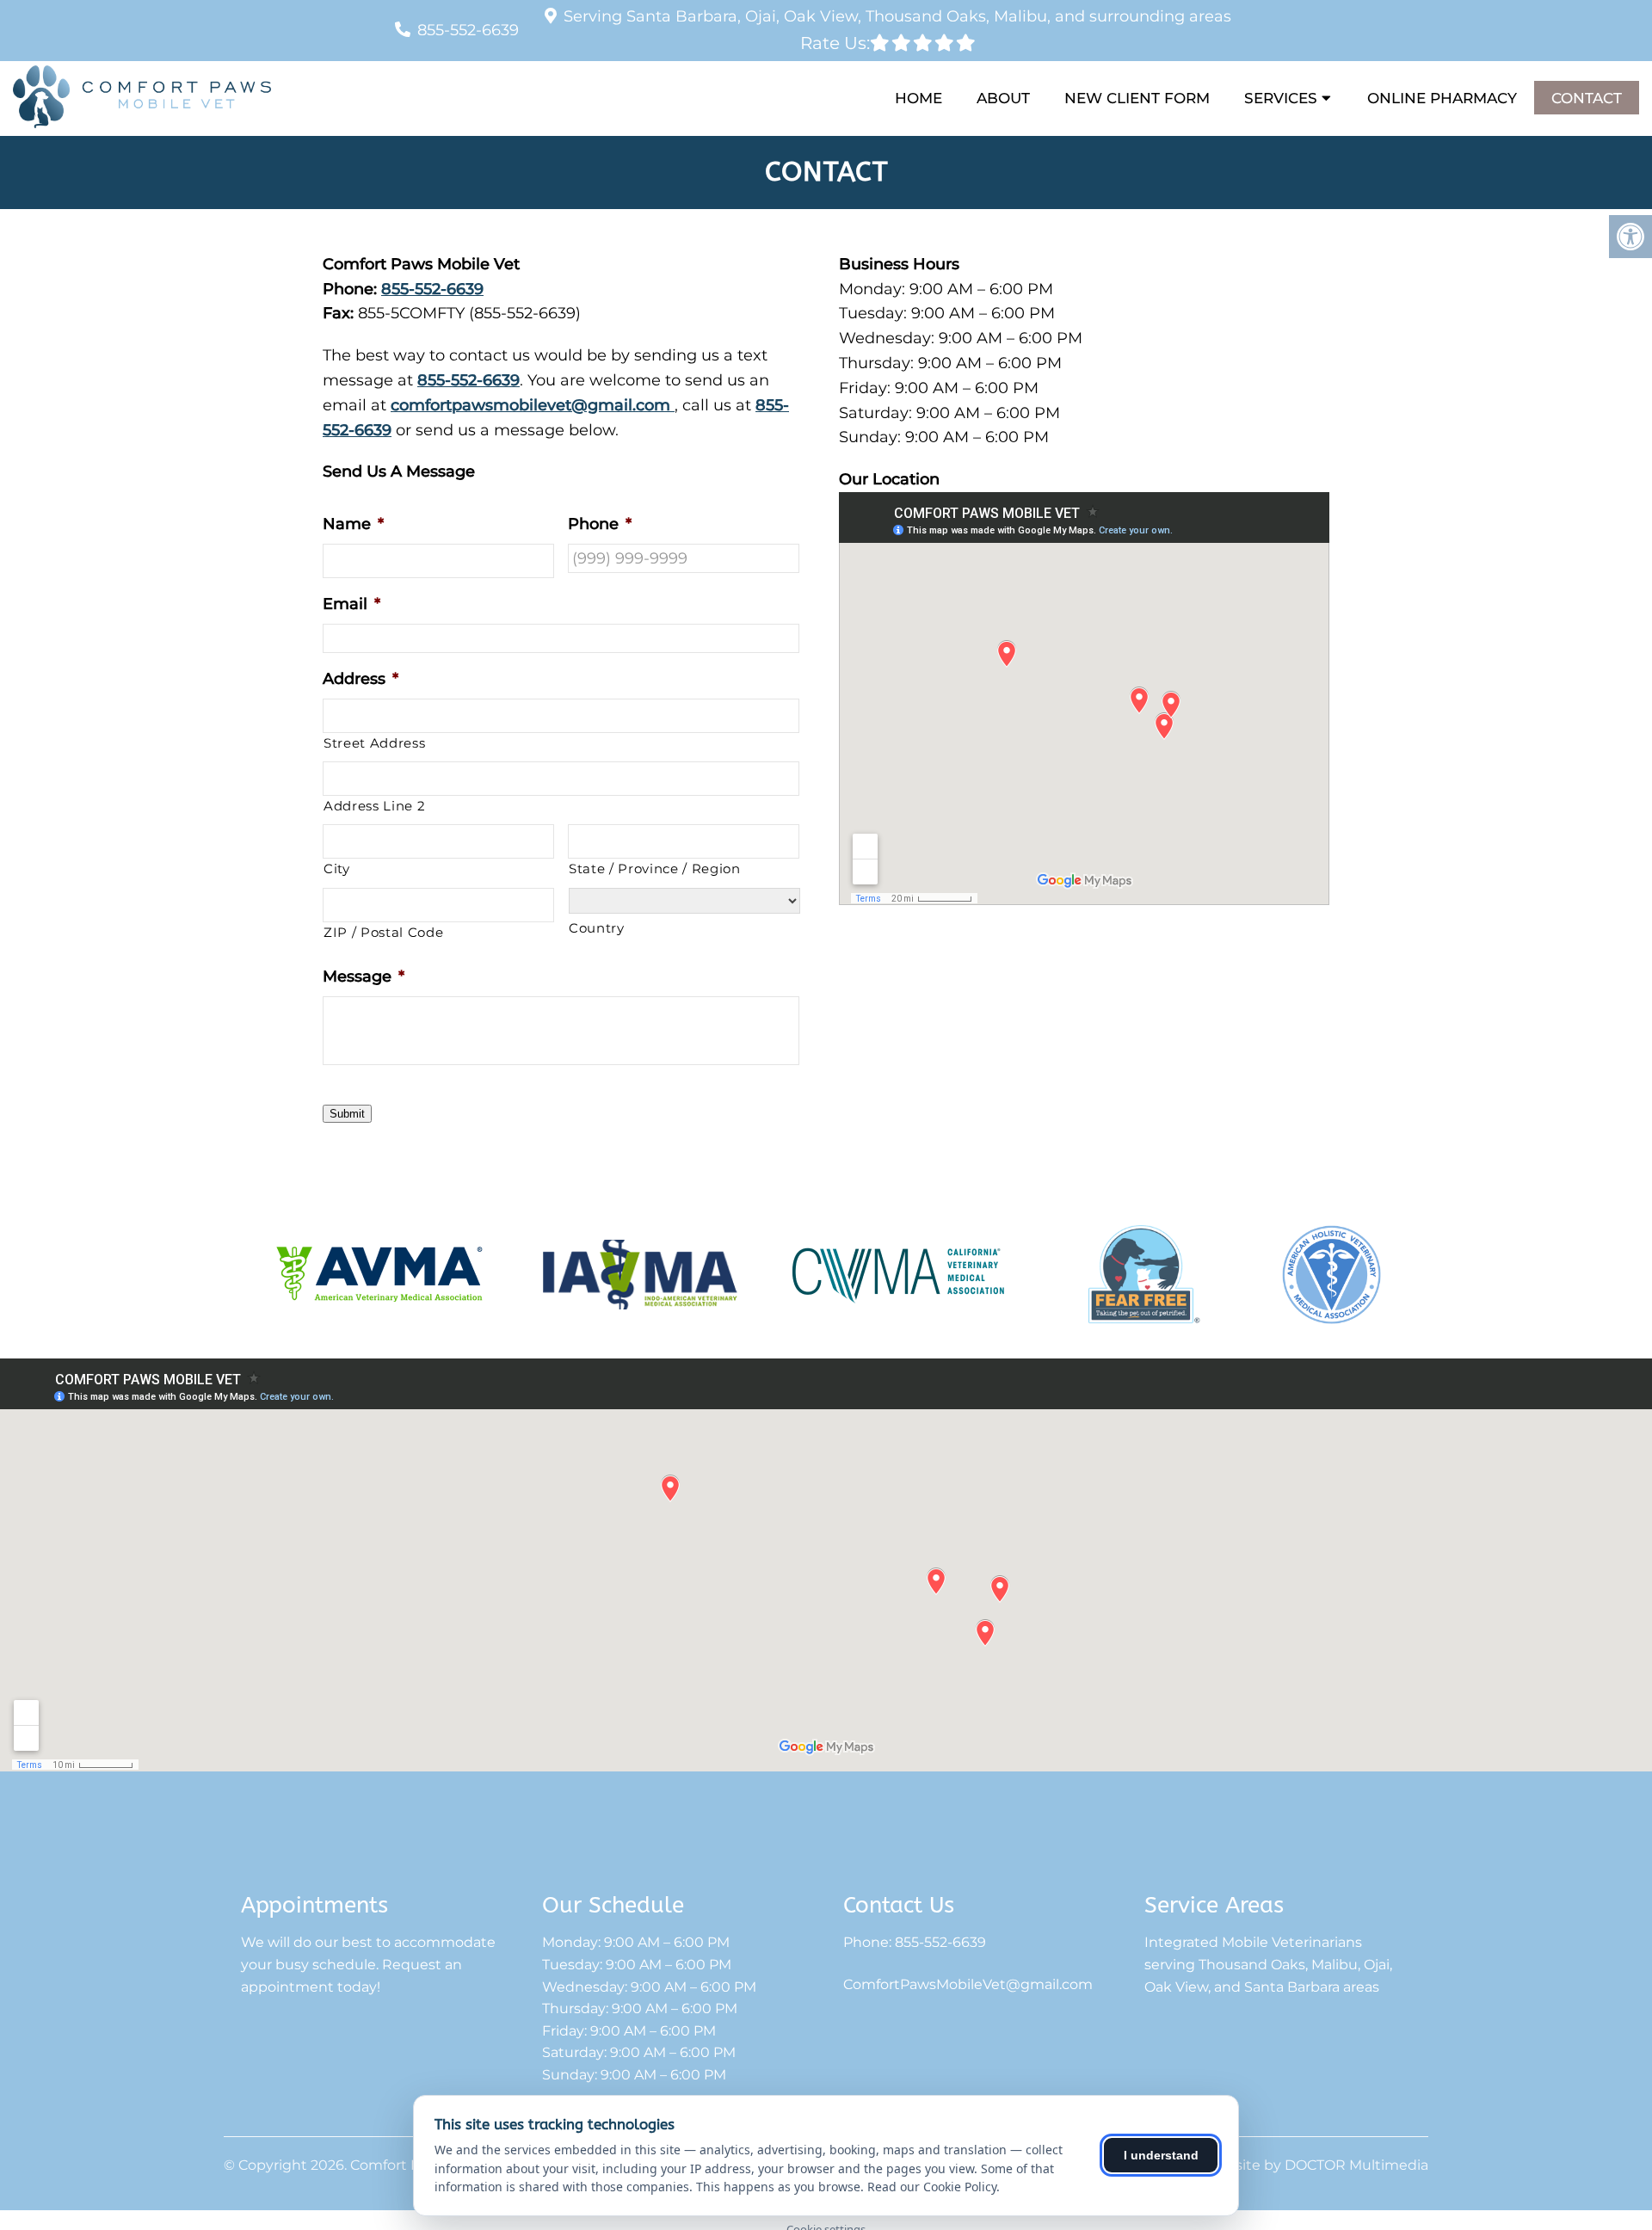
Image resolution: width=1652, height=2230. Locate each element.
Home (918, 98)
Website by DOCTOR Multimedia (1316, 2165)
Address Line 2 (374, 806)
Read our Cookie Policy (932, 2187)
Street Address (374, 743)
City (337, 869)
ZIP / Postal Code (383, 933)
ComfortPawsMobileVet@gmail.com (968, 1985)
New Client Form (1137, 98)
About (1003, 98)
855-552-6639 (468, 30)
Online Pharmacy (1442, 98)
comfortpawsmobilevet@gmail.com (533, 405)
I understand (1161, 2155)
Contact (1587, 98)
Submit (347, 1114)
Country (597, 928)
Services (1281, 98)
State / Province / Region (655, 869)
